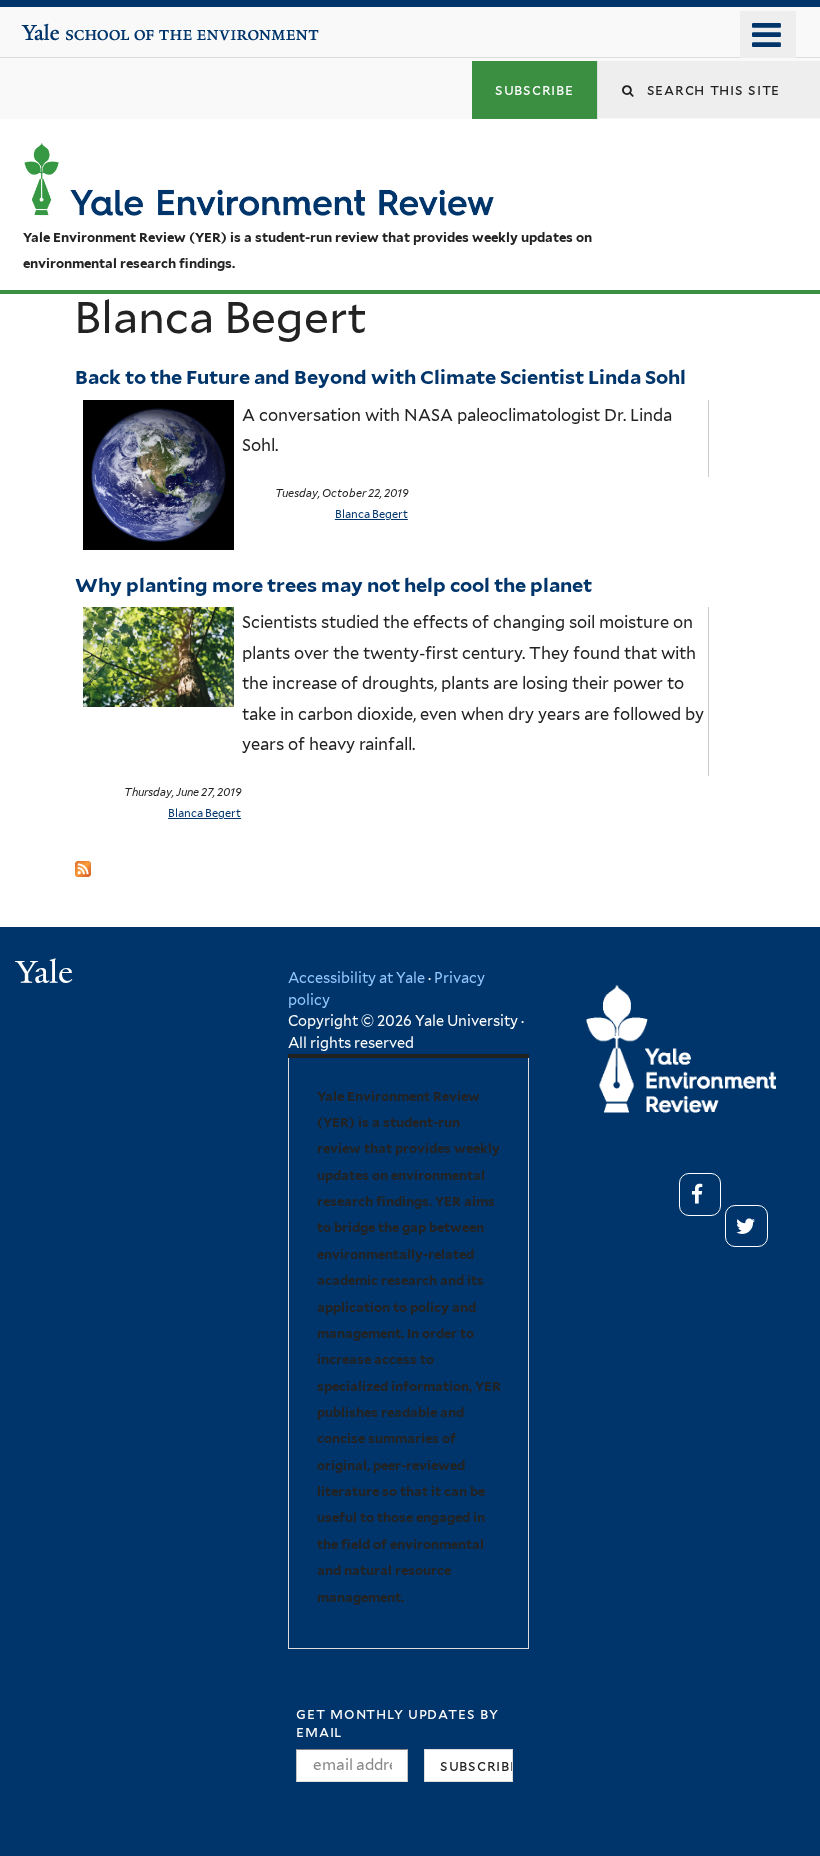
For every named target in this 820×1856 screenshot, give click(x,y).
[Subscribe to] (83, 862)
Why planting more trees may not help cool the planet (333, 585)
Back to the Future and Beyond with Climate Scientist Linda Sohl (382, 377)
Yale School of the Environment (82, 25)
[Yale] (47, 974)
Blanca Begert (371, 514)
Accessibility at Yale (356, 977)
